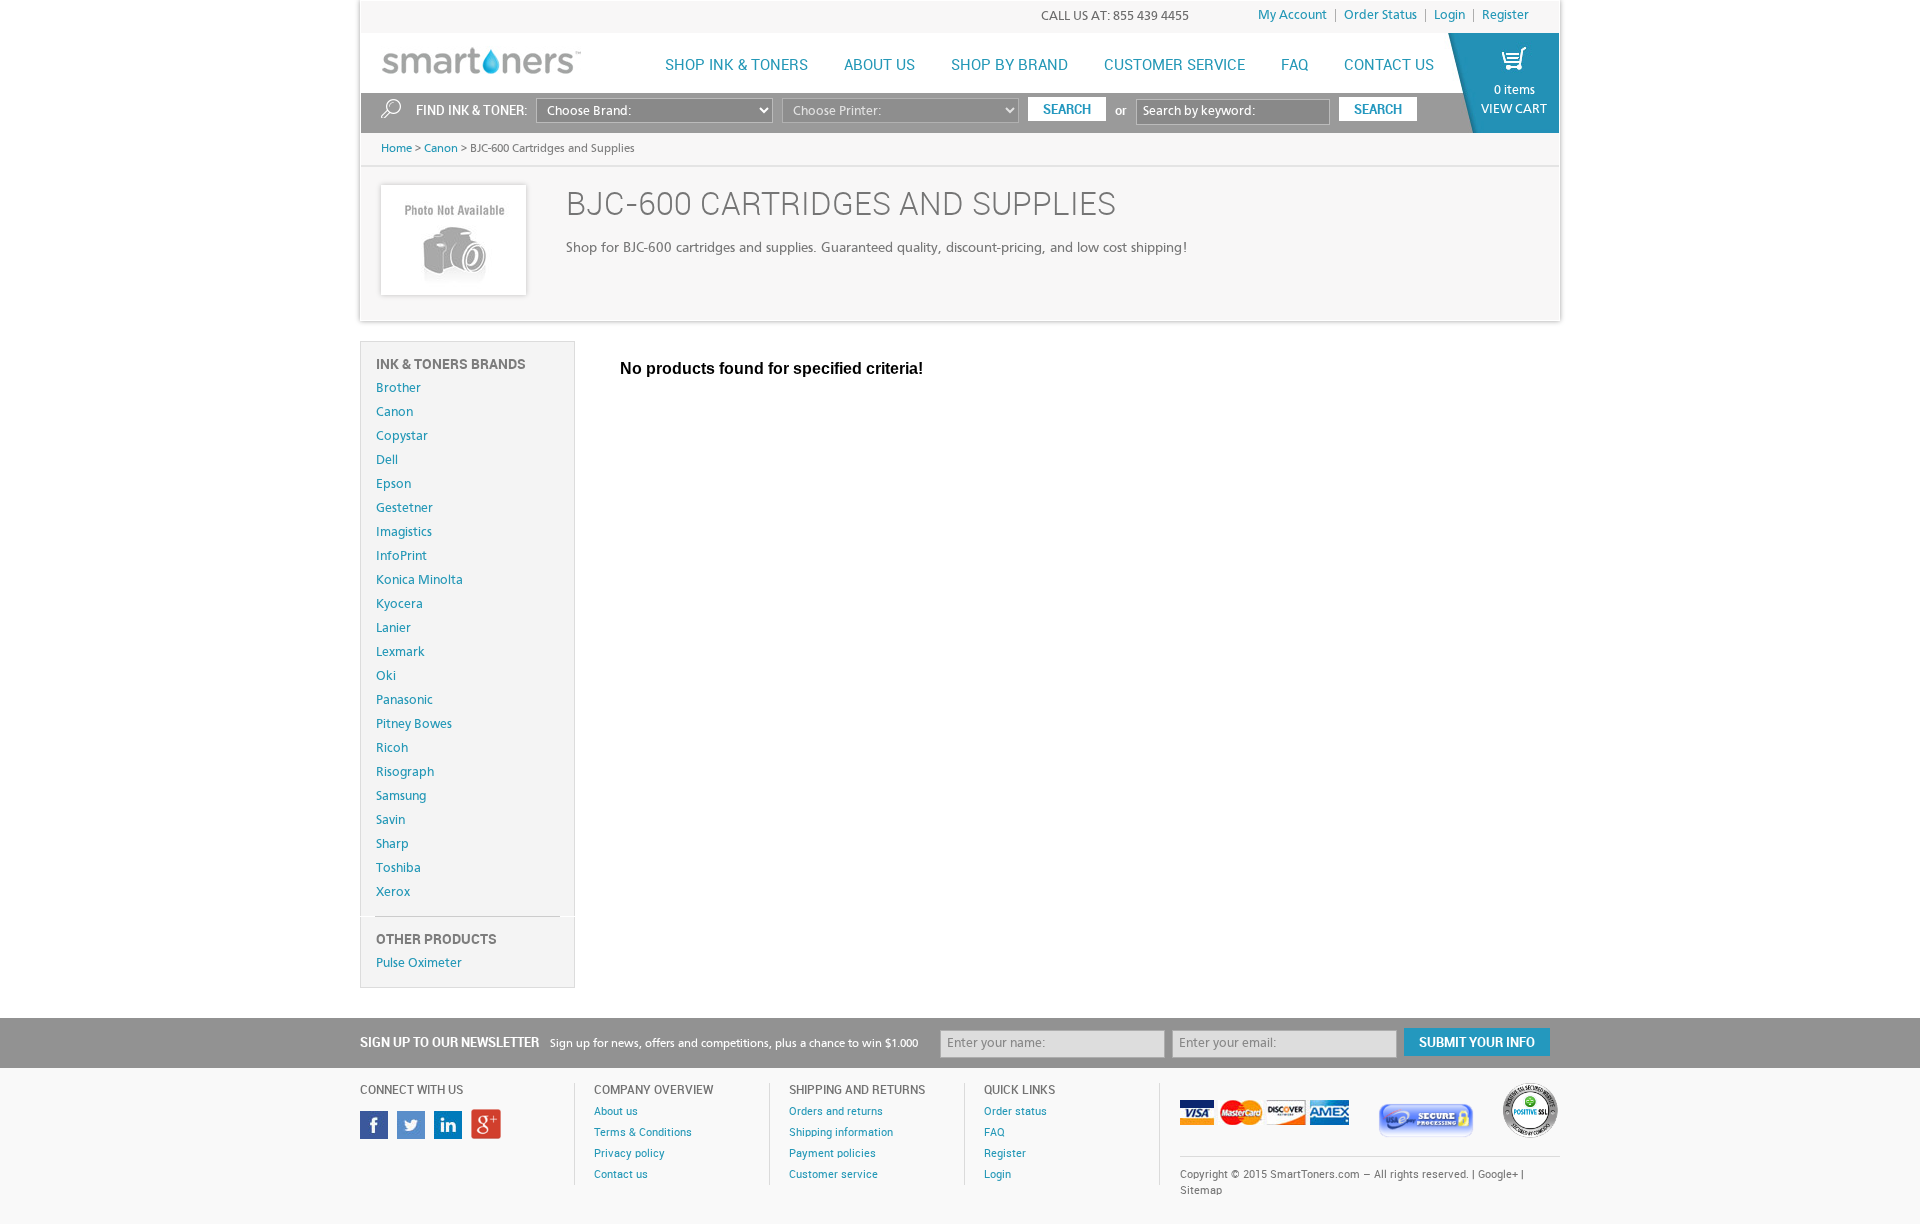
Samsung (401, 796)
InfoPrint (401, 556)
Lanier (393, 628)
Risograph (405, 772)
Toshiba (398, 868)
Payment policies (832, 1154)
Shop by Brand (1009, 66)
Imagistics (404, 532)
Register (1505, 15)
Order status (1015, 1112)
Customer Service (1174, 66)
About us (879, 66)
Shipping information (841, 1133)
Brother (398, 388)
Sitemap (1201, 1191)
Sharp (392, 844)
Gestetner (404, 508)
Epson (393, 484)
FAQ (1294, 66)
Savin (390, 820)
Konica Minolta (419, 580)
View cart (1514, 109)
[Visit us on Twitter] (413, 1133)
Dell (387, 460)
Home (396, 149)
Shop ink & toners (736, 66)
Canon (441, 149)
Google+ (1498, 1175)
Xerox (393, 892)
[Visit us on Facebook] (376, 1133)
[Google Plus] (488, 1133)
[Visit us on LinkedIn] (450, 1133)
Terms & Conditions (643, 1133)
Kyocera (399, 604)
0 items (1514, 90)
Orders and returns (836, 1112)
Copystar (402, 436)
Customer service (833, 1175)
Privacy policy (629, 1154)
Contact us (1389, 66)
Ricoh (392, 748)
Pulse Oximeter (419, 963)
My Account (1292, 15)
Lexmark (400, 652)
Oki (386, 676)
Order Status (1380, 15)
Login (1449, 15)
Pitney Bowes (414, 724)
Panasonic (404, 700)
